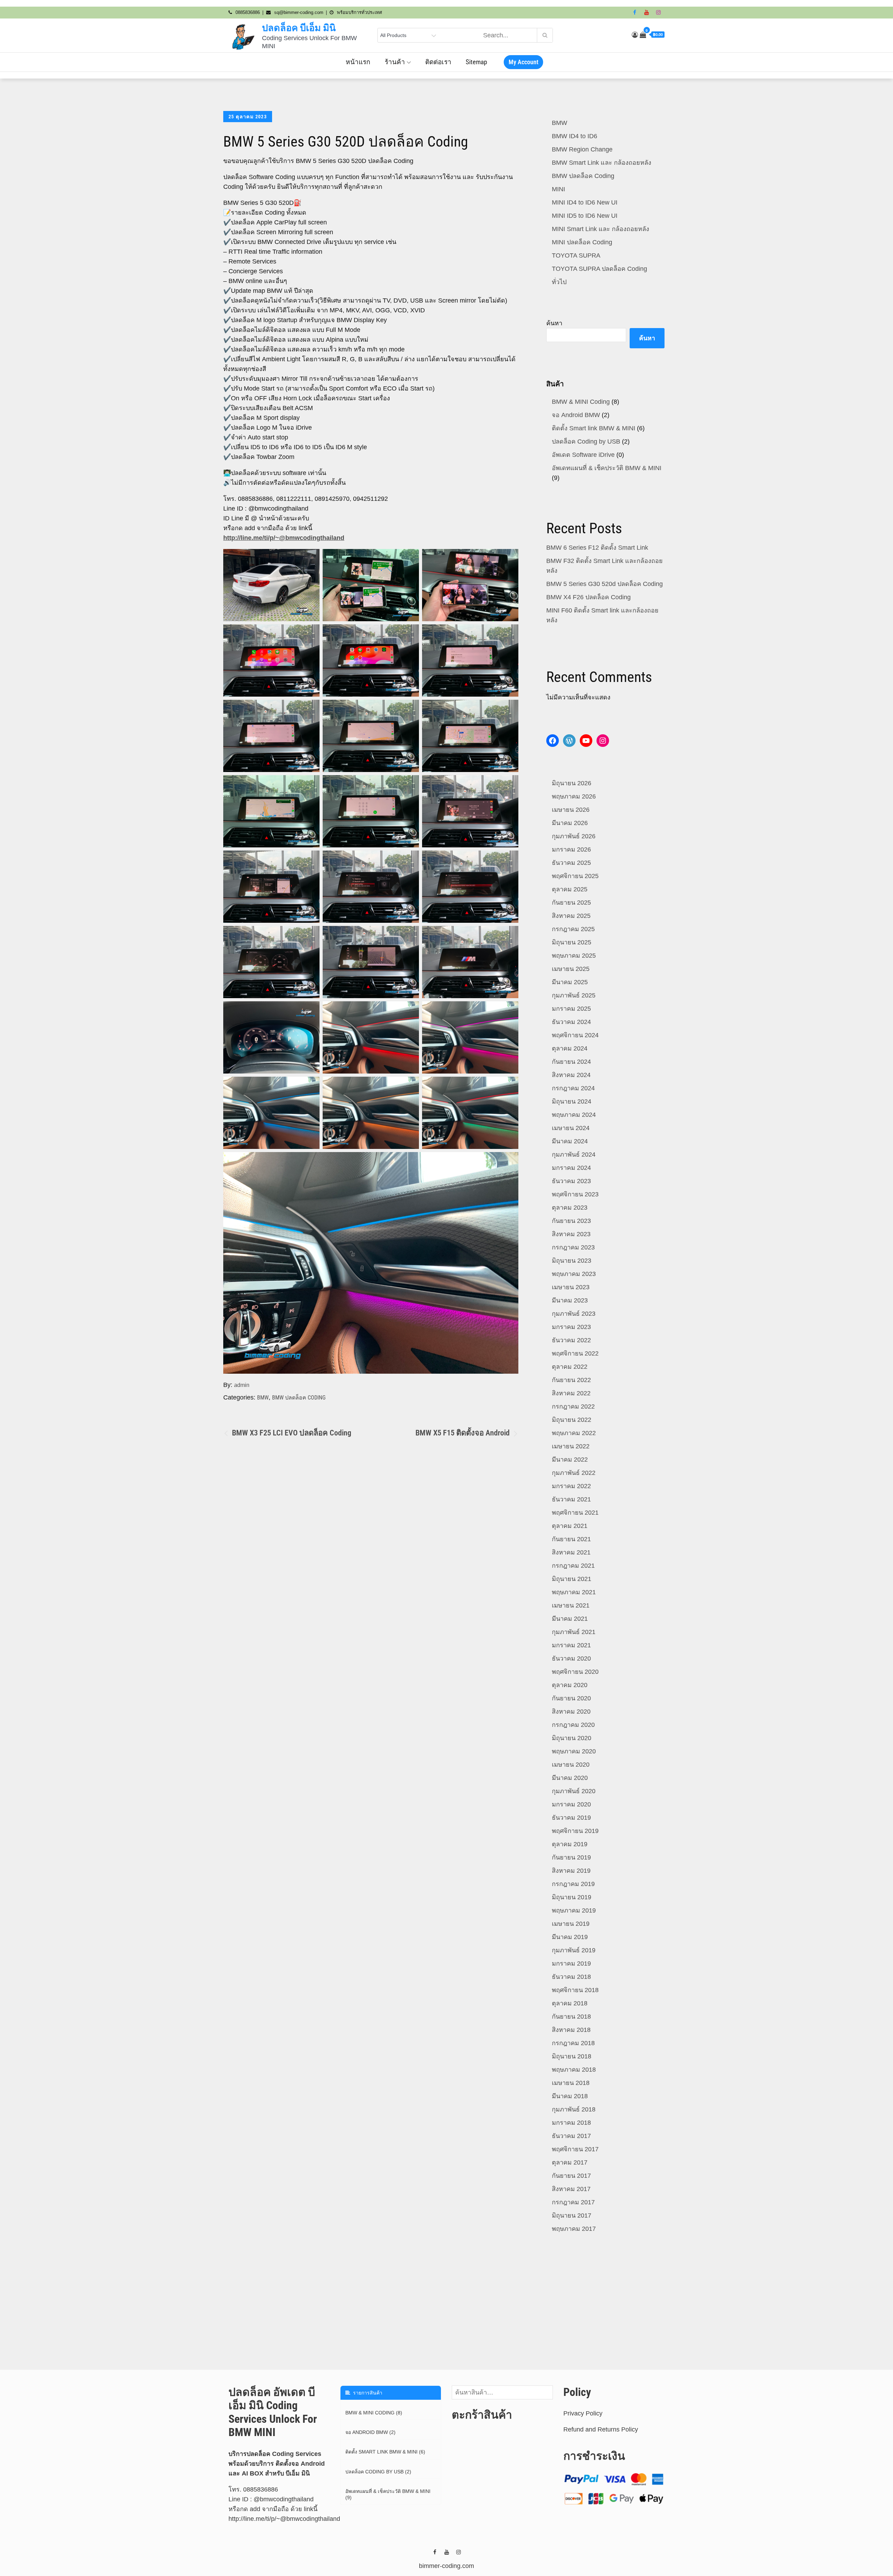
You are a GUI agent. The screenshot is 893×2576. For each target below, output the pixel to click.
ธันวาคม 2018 (571, 1977)
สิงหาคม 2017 (571, 2189)
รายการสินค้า (366, 2393)
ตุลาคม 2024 (570, 1048)
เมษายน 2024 (571, 1128)
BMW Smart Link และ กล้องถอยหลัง (602, 163)
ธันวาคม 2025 (571, 863)
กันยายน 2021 (571, 1539)
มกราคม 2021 (571, 1645)
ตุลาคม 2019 (570, 1844)
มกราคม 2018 (571, 2123)
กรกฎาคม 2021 (573, 1566)
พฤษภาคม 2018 (574, 2070)
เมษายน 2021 (571, 1605)
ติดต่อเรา (438, 62)
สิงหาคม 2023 (571, 1234)
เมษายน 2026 (571, 810)
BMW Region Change (582, 149)
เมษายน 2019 (571, 1924)
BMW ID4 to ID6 (575, 136)
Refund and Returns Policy (601, 2429)
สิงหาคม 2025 (571, 916)
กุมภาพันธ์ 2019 (574, 1950)
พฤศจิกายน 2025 (575, 876)
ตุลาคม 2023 (570, 1208)
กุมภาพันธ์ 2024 (574, 1155)
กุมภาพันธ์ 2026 (574, 836)
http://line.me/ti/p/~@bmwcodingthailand (284, 538)
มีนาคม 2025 (570, 982)
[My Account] (635, 35)
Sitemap (476, 62)
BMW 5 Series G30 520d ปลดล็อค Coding (605, 584)
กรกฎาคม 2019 (573, 1884)
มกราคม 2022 (571, 1486)
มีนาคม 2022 (570, 1460)
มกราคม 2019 (571, 1963)
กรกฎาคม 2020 (573, 1725)
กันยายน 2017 (571, 2176)
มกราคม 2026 (571, 849)
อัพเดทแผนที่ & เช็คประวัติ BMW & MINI (607, 468)
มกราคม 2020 (571, 1804)
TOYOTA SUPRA (576, 255)
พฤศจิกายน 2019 (575, 1831)
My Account (523, 62)
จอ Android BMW (576, 415)
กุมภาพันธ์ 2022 (574, 1473)
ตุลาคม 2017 (570, 2162)
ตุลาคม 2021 (570, 1526)
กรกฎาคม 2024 (573, 1088)
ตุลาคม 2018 (570, 2003)
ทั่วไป (559, 282)
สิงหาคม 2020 (571, 1712)
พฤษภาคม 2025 (574, 956)
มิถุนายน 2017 (572, 2215)
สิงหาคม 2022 (571, 1393)
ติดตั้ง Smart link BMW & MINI (594, 428)
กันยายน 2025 (571, 903)
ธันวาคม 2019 (571, 1818)
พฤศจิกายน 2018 (575, 1990)
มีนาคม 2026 (570, 823)
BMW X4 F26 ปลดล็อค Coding (588, 597)
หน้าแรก (358, 62)
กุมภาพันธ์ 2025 (574, 995)
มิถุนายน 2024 (572, 1101)
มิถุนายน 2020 (572, 1738)
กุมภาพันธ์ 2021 (574, 1632)
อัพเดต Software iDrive (583, 455)
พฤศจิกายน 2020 (575, 1672)
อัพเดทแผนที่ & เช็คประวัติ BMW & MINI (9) (388, 2494)
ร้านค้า (395, 62)
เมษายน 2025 (571, 969)
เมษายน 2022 (571, 1446)
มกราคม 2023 (571, 1327)
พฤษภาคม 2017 (574, 2229)
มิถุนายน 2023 (572, 1261)
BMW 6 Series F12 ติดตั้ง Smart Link (597, 548)
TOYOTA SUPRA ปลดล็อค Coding (599, 269)
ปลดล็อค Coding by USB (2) (378, 2472)
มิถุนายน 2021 (572, 1579)
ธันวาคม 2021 (571, 1499)
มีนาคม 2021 (570, 1619)
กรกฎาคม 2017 (573, 2202)
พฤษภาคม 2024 (574, 1115)
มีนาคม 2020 (570, 1778)
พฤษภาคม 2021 (574, 1592)
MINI (558, 189)
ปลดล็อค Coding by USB (586, 441)
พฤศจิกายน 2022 (575, 1353)
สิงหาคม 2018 (571, 2030)
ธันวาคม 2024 (571, 1022)
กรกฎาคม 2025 (573, 929)
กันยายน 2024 (571, 1062)
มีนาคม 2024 (570, 1141)
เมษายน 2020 (571, 1765)
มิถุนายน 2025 (572, 942)
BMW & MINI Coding (581, 402)
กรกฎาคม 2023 (573, 1247)
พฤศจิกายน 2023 (575, 1194)
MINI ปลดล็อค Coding (582, 242)
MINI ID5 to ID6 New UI (585, 216)
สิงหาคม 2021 (571, 1552)
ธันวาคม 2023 (571, 1181)
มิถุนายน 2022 (572, 1420)
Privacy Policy (583, 2413)
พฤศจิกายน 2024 (575, 1035)
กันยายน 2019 (571, 1857)
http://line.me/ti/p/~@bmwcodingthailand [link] (284, 2519)
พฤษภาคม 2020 (574, 1751)
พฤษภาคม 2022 (574, 1433)
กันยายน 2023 (571, 1221)
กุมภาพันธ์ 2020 (574, 1791)
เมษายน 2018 (571, 2083)
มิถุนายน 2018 (572, 2056)
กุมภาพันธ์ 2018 (574, 2109)
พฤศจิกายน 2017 (575, 2149)
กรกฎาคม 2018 (573, 2043)
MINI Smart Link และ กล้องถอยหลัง (601, 229)
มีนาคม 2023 (570, 1300)
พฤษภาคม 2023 (574, 1274)
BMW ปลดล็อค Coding (299, 1398)
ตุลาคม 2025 (570, 889)
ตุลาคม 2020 (570, 1685)
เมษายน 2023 (571, 1287)
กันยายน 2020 (571, 1698)
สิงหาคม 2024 (571, 1075)
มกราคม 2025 (571, 1009)
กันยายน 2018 (571, 2017)
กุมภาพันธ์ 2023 (574, 1314)
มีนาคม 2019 (570, 1937)
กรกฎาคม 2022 (573, 1406)
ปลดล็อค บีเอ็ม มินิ (299, 28)
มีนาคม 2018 (570, 2096)
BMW (263, 1398)
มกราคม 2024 (571, 1168)
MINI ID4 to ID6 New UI (585, 202)
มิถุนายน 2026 (572, 783)
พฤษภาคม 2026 (574, 796)
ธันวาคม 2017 (571, 2136)
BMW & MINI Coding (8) (374, 2413)
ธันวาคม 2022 (571, 1340)
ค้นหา (554, 323)
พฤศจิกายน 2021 (575, 1513)
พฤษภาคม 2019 (574, 1910)
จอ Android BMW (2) (370, 2432)
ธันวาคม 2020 (571, 1658)
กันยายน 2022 (571, 1380)
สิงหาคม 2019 (571, 1871)
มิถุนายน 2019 (572, 1897)
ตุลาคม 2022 (570, 1367)
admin (242, 1385)
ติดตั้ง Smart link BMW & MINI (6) (385, 2452)
